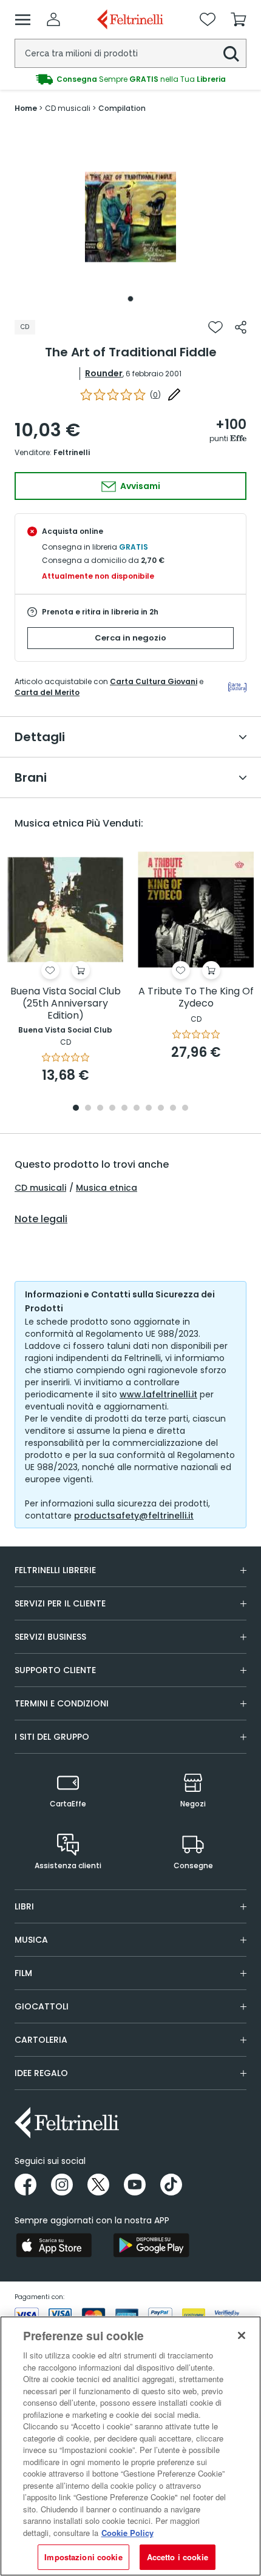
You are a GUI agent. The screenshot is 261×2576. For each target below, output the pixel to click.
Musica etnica (107, 1188)
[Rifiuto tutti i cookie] (242, 2335)
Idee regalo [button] (41, 2073)
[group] (130, 79)
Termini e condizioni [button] (62, 1703)
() (155, 395)
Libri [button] (24, 1906)
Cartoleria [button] (41, 2040)
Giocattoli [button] (42, 2006)
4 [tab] (112, 1109)
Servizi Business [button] (50, 1637)
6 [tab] (137, 1109)
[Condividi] (241, 327)
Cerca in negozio (130, 638)
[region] (130, 2446)
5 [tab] (124, 1109)
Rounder (104, 373)
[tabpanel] (130, 217)
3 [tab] (100, 1109)
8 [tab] (161, 1109)
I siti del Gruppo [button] (52, 1737)
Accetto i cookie (178, 2557)
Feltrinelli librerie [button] (55, 1570)
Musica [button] (31, 1940)
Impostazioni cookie (83, 2557)
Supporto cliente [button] (55, 1670)
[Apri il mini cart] (239, 19)
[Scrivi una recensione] (174, 394)
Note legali (41, 1219)
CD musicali (40, 1188)
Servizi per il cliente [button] (60, 1603)
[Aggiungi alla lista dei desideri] (215, 327)
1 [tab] (130, 299)
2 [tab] (88, 1109)
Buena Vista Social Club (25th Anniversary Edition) (66, 1004)
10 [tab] (185, 1109)
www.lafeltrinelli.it (158, 1394)
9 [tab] (173, 1109)
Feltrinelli (72, 452)
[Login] (53, 19)
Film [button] (23, 1973)
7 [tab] (149, 1109)
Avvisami (139, 486)
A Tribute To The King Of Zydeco (196, 998)
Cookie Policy (127, 2533)
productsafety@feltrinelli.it (134, 1516)
